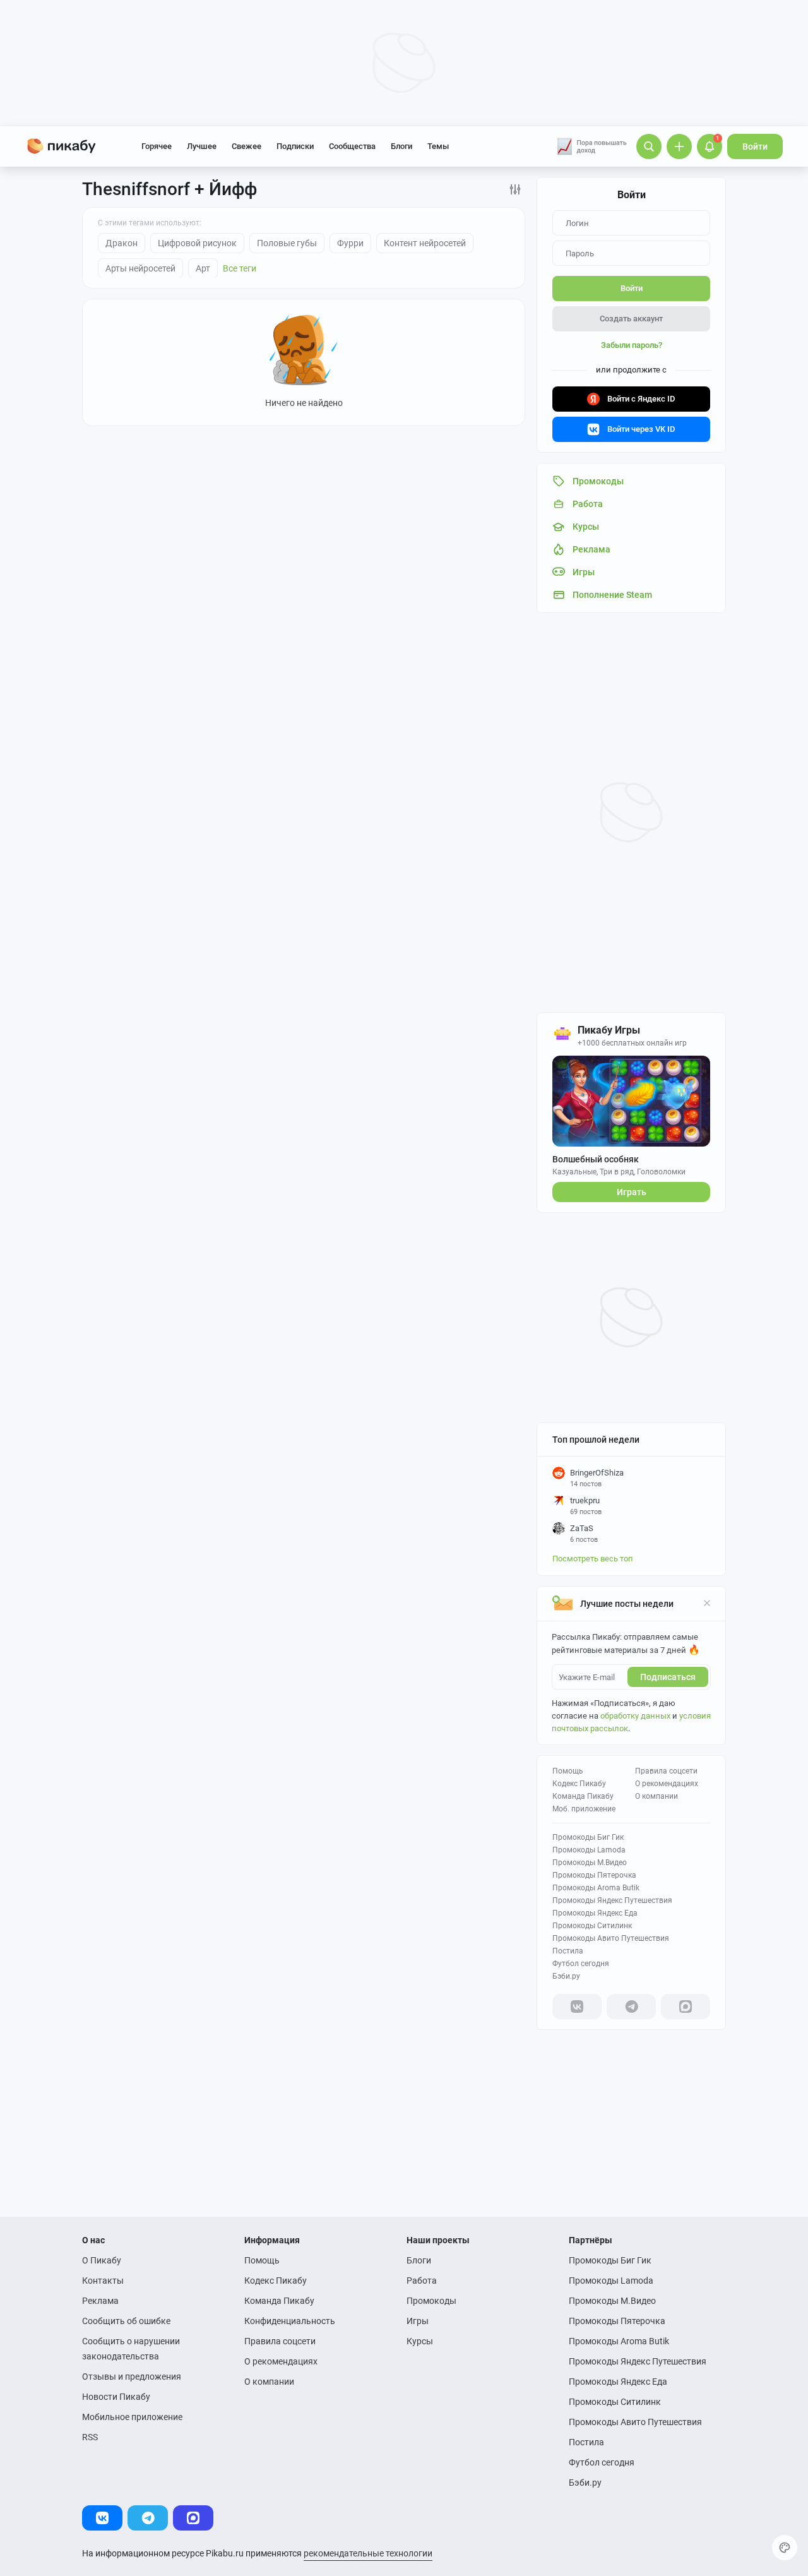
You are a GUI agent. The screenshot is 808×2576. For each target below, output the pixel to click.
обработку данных (635, 1716)
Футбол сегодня (581, 1964)
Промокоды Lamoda (589, 1850)
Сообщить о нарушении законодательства (131, 2349)
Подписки (295, 146)
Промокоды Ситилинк (592, 1926)
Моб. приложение (584, 1809)
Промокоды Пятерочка (594, 1875)
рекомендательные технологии (368, 2553)
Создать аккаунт (631, 319)
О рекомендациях (667, 1784)
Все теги (240, 268)
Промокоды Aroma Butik (596, 1888)
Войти (755, 146)
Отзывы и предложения (132, 2376)
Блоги (401, 146)
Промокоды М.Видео (590, 1863)
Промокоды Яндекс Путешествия (612, 1900)
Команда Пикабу (583, 1796)
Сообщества (352, 146)
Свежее (247, 146)
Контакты (103, 2281)
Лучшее (202, 146)
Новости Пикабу (116, 2397)
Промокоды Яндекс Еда (595, 1913)
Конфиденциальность (290, 2321)
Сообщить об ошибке (126, 2321)
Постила (568, 1951)
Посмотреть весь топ (593, 1559)
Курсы (420, 2341)
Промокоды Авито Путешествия (611, 1938)
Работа (422, 2281)
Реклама (100, 2301)
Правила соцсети (666, 1771)
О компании (656, 1796)
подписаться (668, 1677)
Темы (438, 146)
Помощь (568, 1771)
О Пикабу (102, 2260)
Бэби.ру (566, 1976)
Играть (632, 1192)
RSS (90, 2437)
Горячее (157, 146)
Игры (418, 2321)
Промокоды (431, 2301)
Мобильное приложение (132, 2417)
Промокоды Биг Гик (588, 1837)
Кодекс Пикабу (579, 1784)
